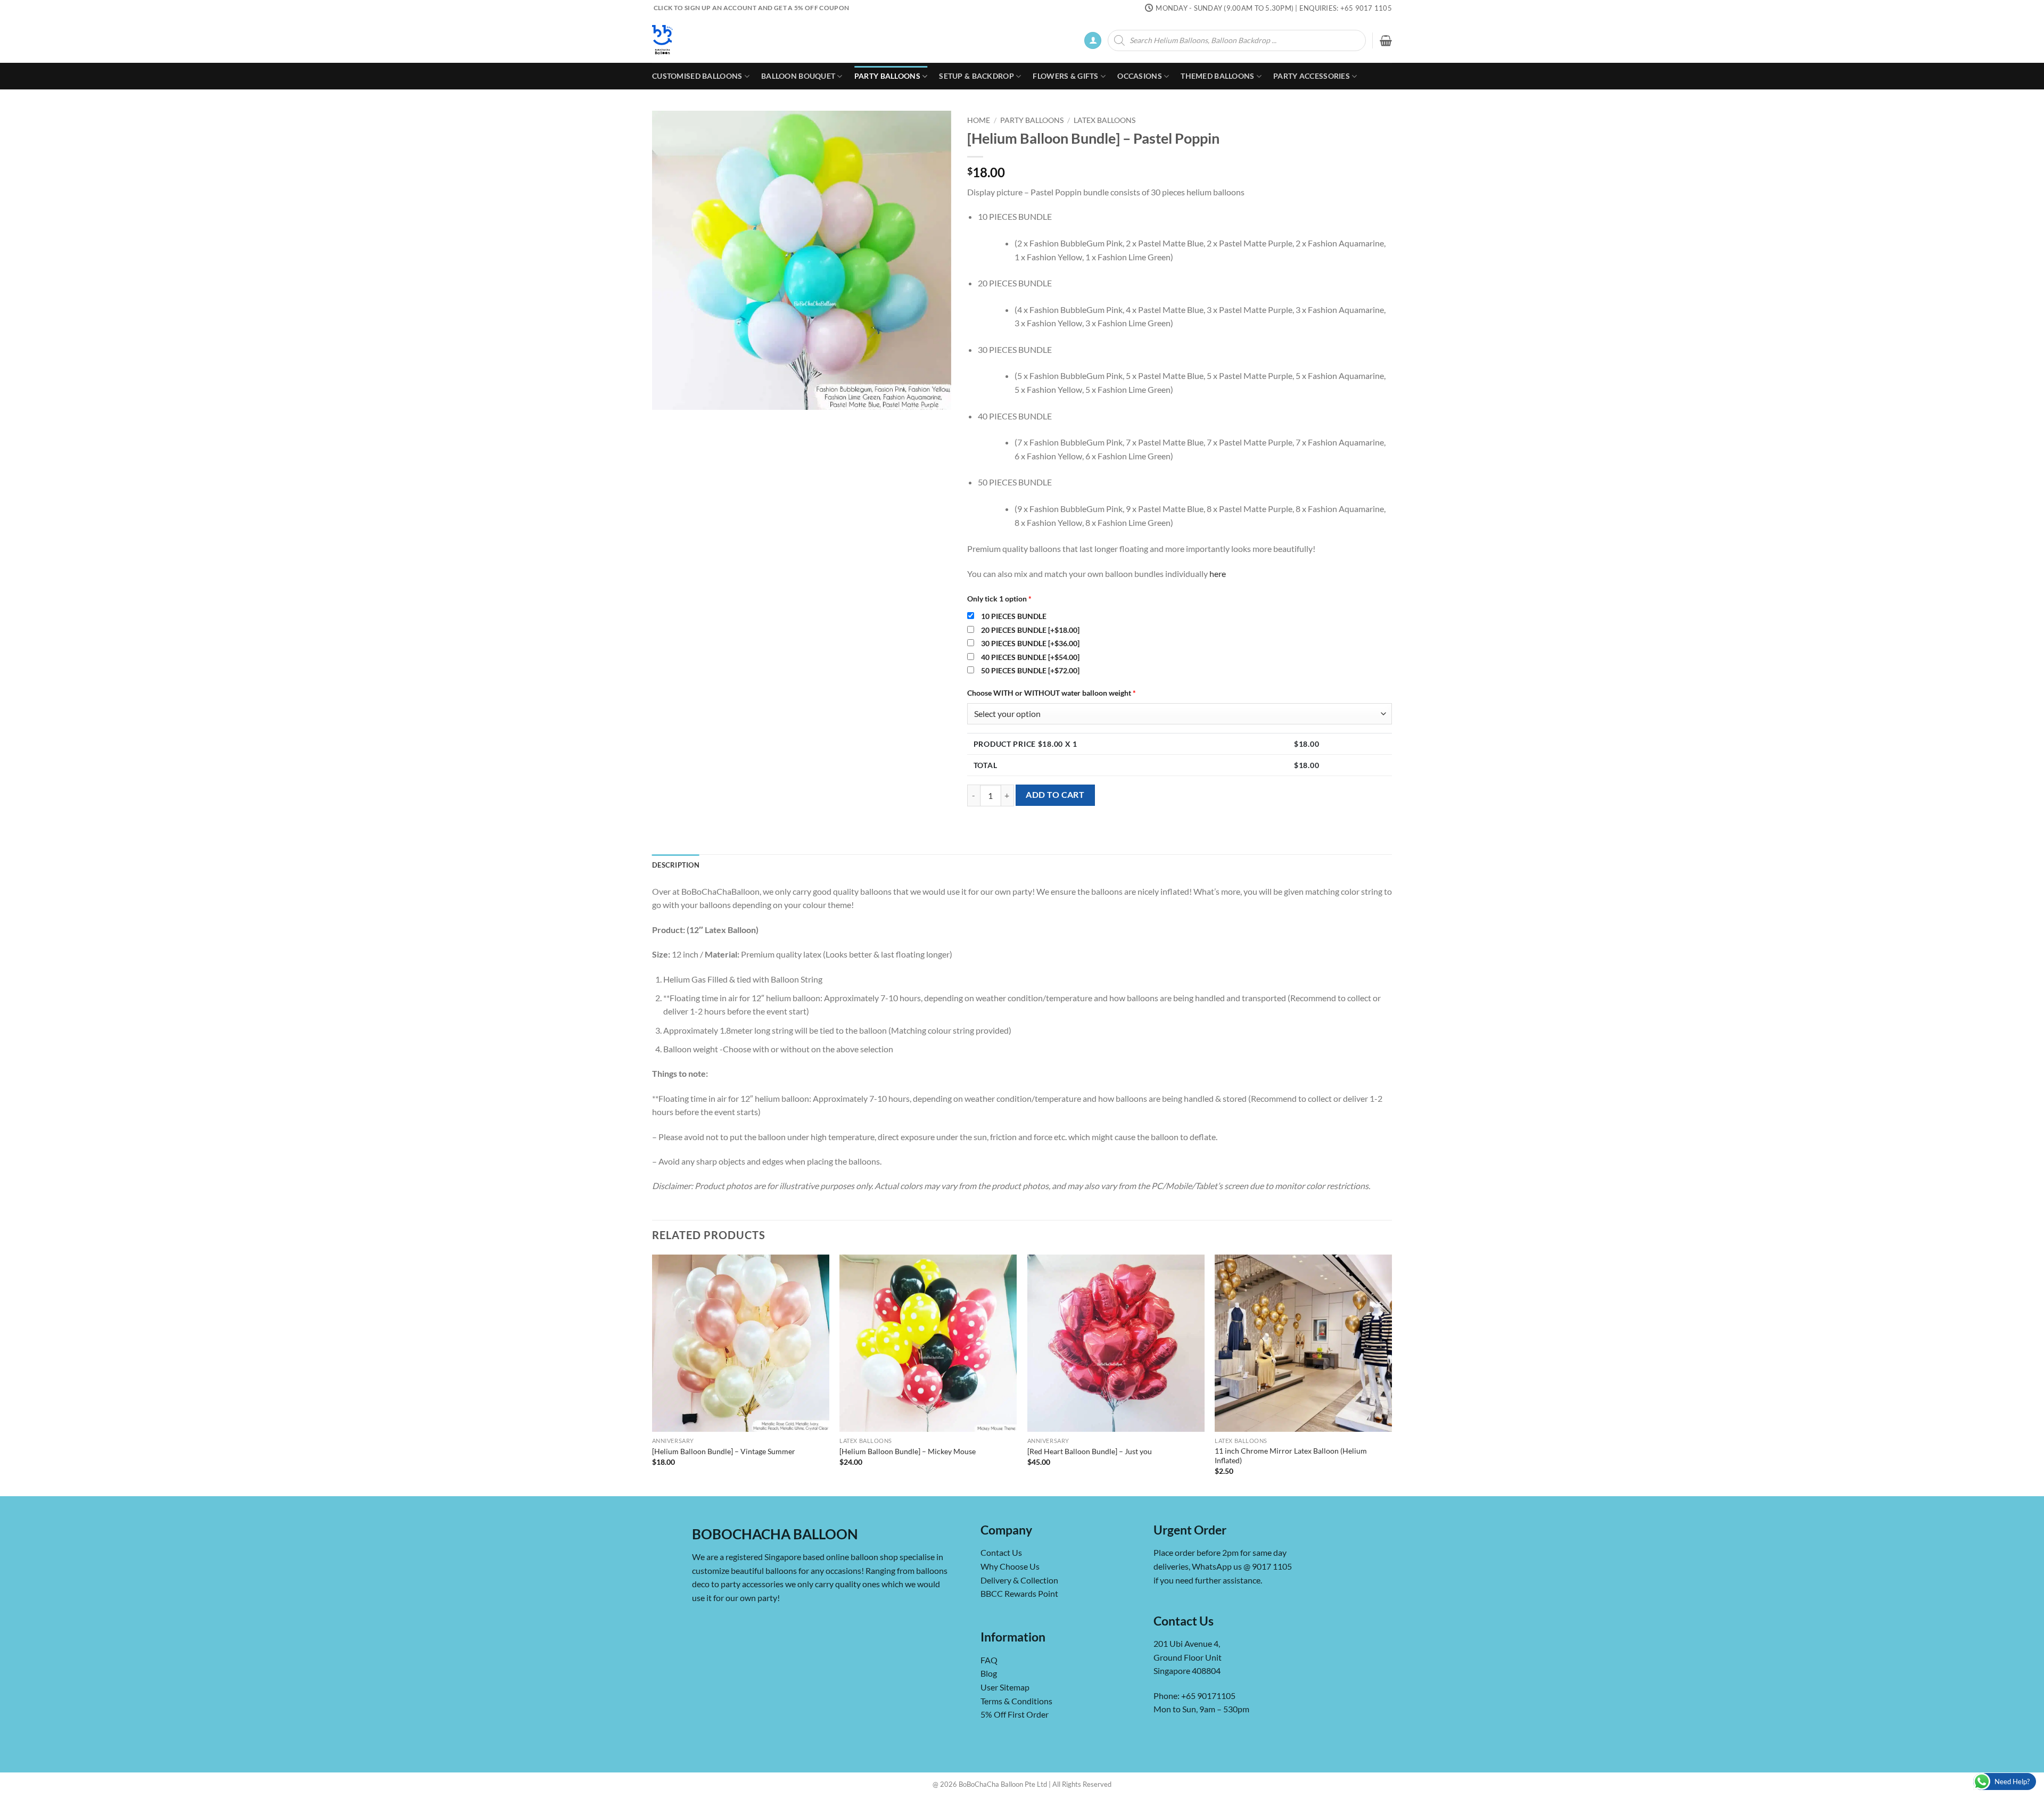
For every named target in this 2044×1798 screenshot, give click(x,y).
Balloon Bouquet (798, 76)
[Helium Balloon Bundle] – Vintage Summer (724, 1451)
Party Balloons (887, 76)
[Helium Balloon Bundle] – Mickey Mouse (908, 1451)
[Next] (1391, 1374)
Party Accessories (1312, 76)
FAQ (989, 1660)
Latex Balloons (1105, 120)
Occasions (1140, 76)
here (1218, 574)
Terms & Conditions (1016, 1701)
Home (979, 120)
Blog (989, 1673)
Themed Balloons (1217, 76)
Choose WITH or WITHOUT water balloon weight (1052, 693)
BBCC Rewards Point (1019, 1593)
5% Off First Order (1015, 1714)
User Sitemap (1005, 1687)
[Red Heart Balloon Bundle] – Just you (1090, 1451)
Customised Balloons (697, 76)
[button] (1093, 41)
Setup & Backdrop (976, 76)
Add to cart (1055, 795)
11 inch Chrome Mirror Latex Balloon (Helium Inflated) (1291, 1456)
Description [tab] (676, 865)
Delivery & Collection (1019, 1580)
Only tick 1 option (999, 599)
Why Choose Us (1010, 1566)
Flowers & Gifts (1065, 76)
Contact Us (1001, 1552)
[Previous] (653, 1374)
